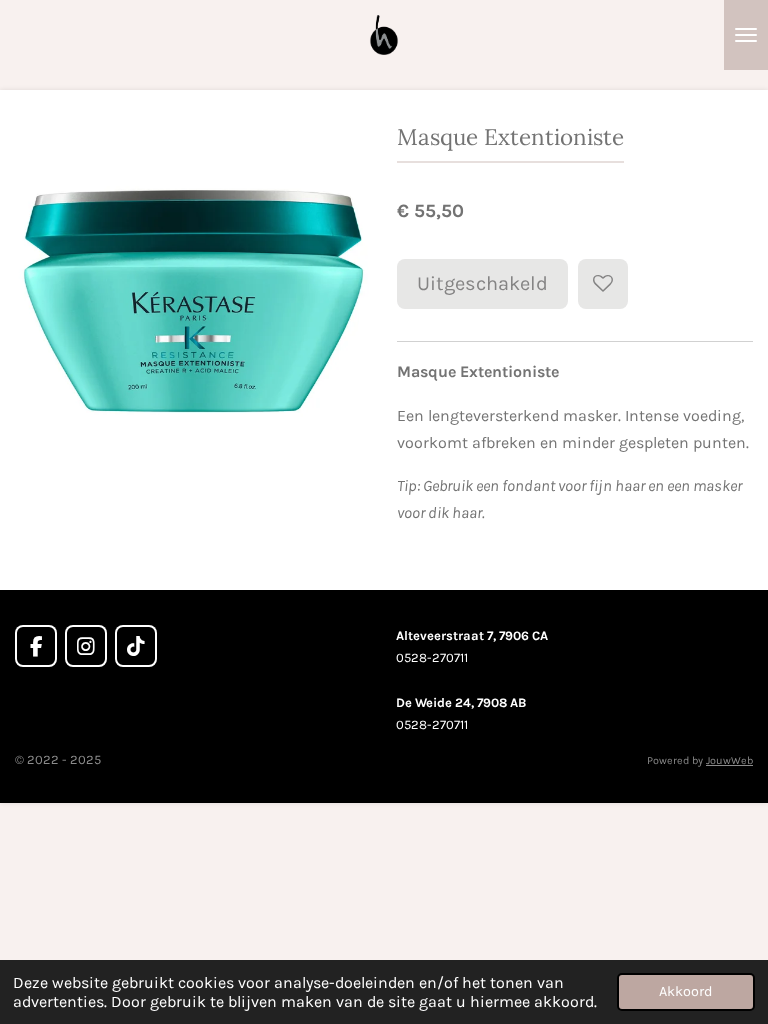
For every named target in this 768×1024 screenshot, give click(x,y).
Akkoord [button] (686, 991)
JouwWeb (729, 760)
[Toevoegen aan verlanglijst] (603, 284)
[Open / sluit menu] (746, 35)
